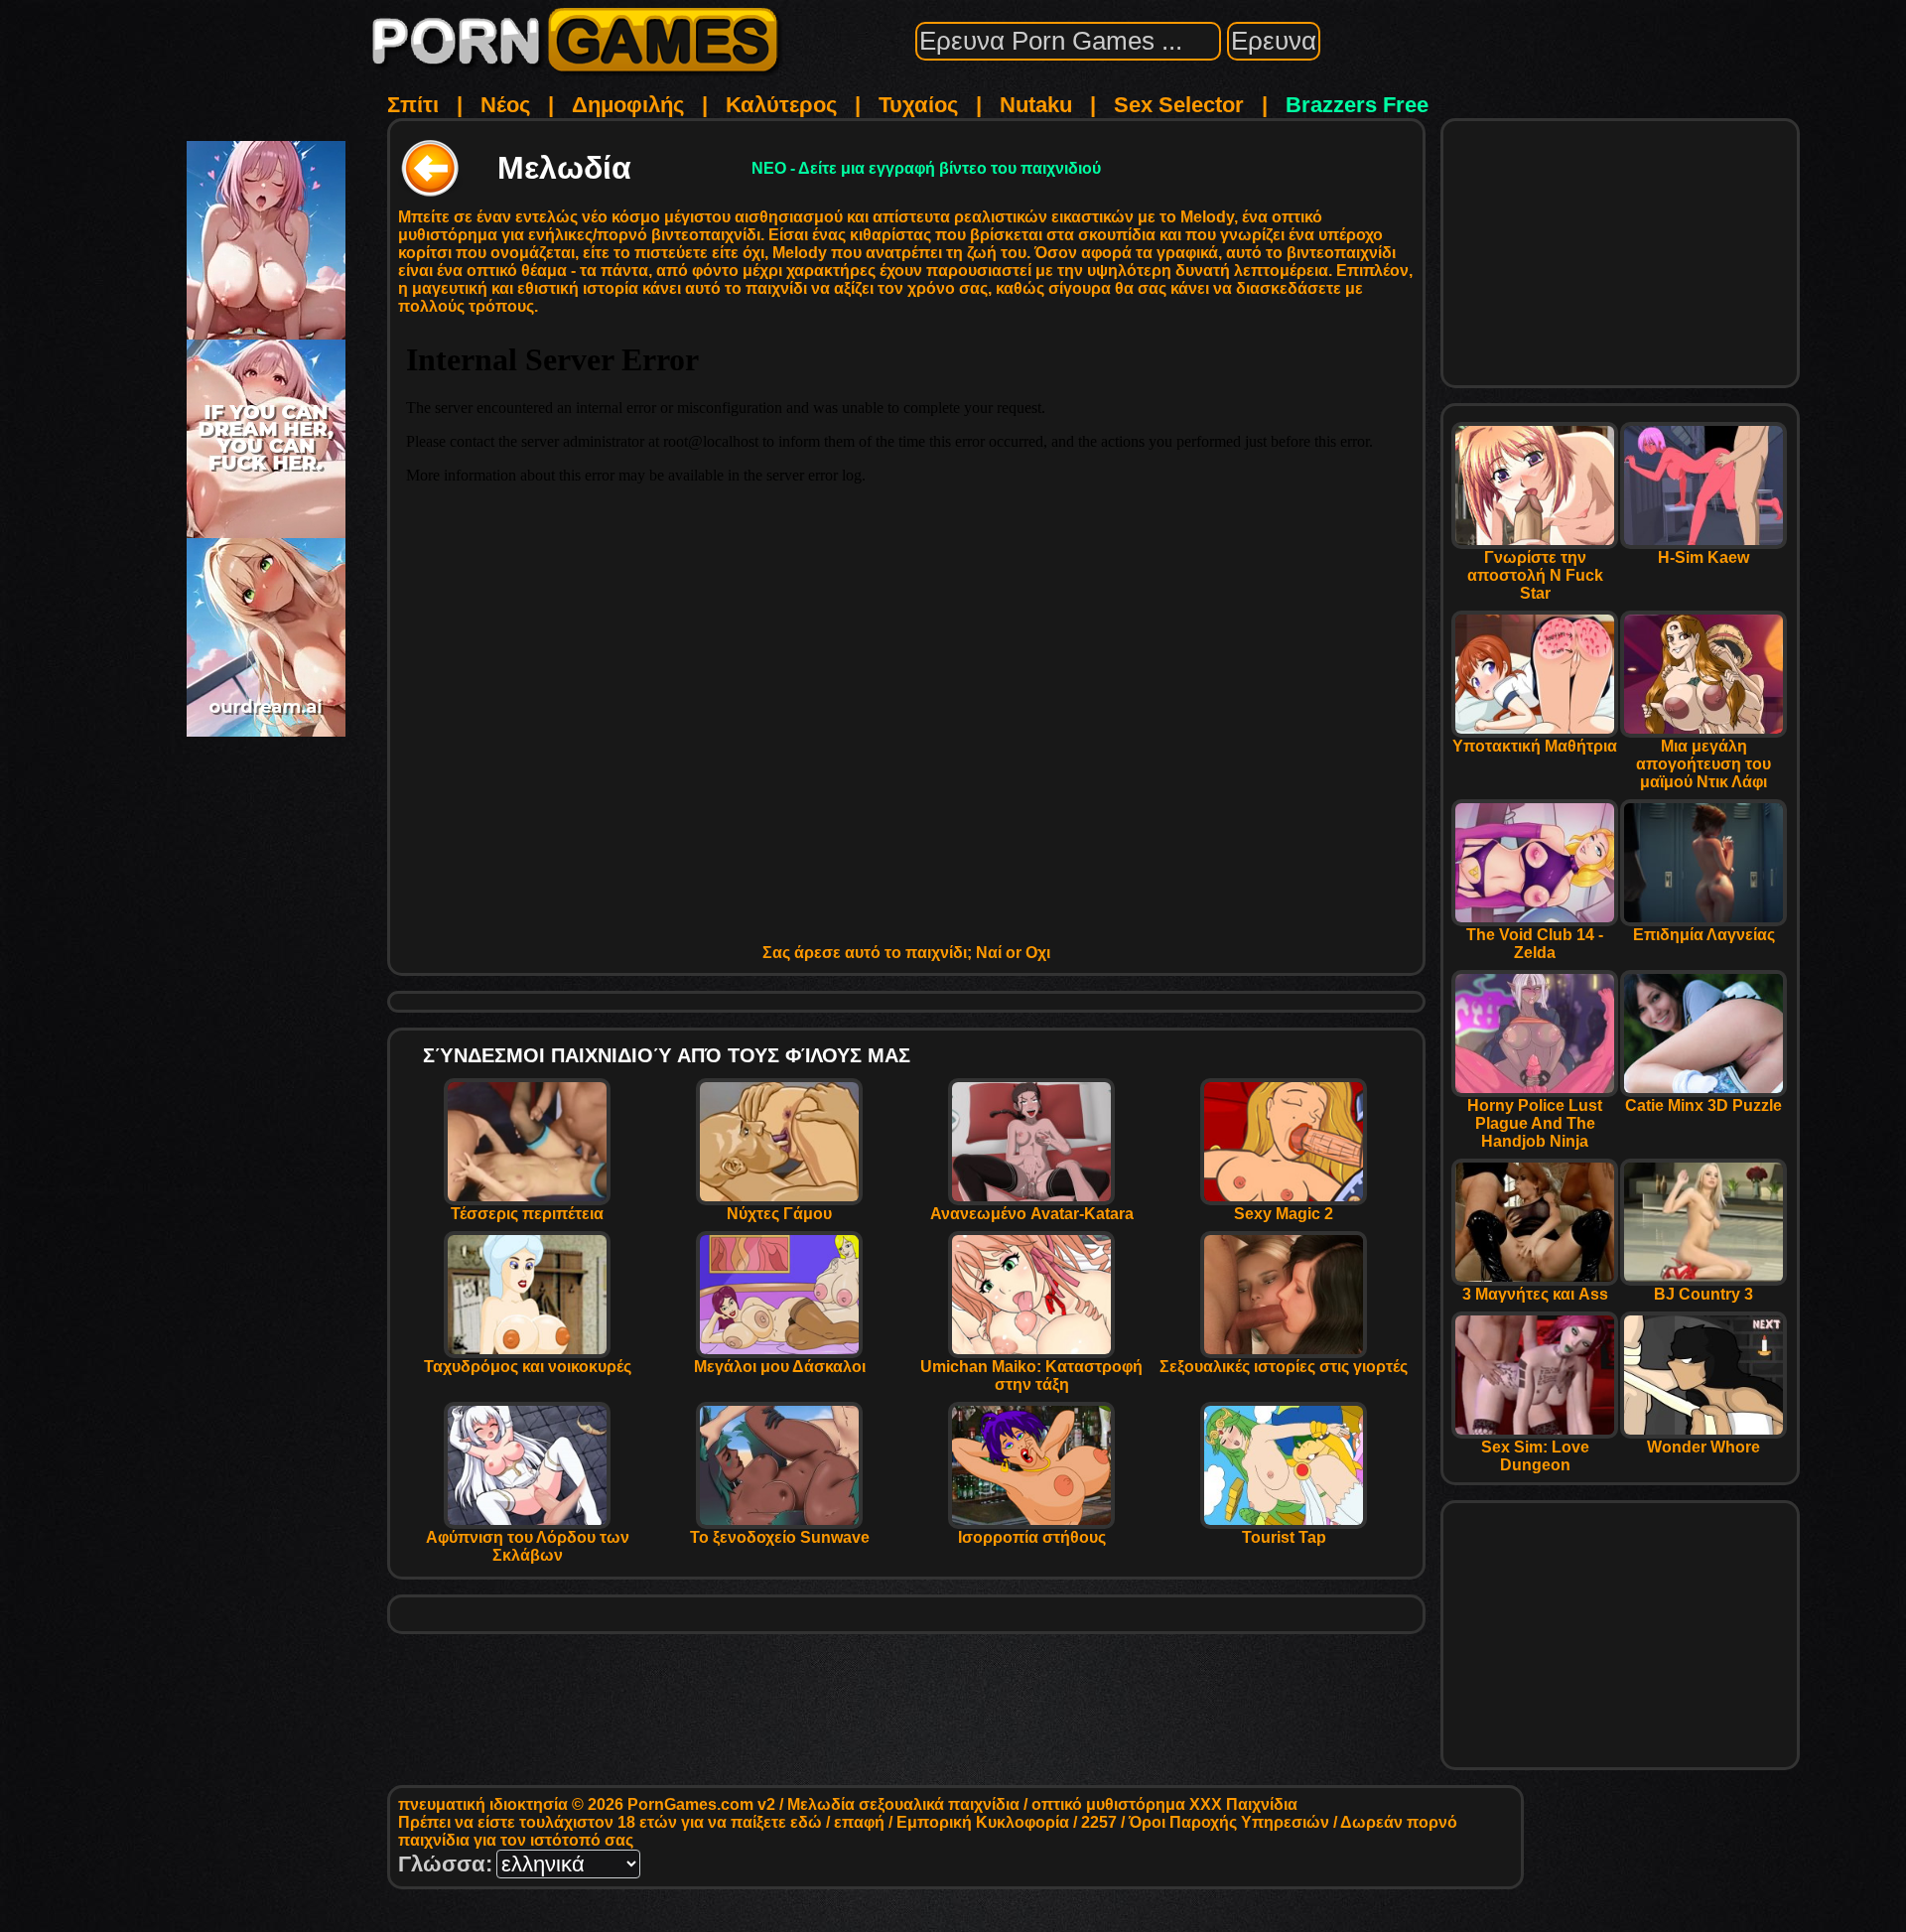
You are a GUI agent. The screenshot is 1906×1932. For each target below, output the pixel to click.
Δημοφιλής (628, 105)
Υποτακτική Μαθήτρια (1535, 746)
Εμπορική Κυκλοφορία (983, 1822)
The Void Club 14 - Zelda (1535, 944)
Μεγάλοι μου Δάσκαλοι (780, 1367)
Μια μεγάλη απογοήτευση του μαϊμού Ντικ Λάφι (1703, 764)
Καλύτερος (781, 105)
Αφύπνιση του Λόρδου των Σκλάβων (528, 1546)
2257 (1099, 1822)
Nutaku (1036, 105)
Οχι (1038, 953)
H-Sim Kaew (1703, 557)
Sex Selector (1179, 105)
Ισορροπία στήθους (1032, 1537)
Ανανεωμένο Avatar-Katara (1032, 1214)
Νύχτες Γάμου (779, 1214)
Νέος (505, 105)
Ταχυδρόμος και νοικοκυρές (528, 1367)
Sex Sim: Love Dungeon (1535, 1456)
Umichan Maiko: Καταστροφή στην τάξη (1031, 1376)
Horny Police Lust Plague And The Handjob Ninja (1535, 1123)
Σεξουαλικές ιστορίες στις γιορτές (1284, 1367)
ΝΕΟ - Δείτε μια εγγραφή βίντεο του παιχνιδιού (926, 168)
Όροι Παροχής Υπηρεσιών (1229, 1822)
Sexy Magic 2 (1284, 1214)
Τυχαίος (918, 105)
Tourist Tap (1284, 1537)
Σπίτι (413, 105)
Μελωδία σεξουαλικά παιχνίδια (903, 1804)
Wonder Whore (1703, 1447)
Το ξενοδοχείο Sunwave (780, 1537)
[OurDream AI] (266, 729)
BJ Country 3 (1703, 1294)
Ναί (989, 953)
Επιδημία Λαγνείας (1704, 935)
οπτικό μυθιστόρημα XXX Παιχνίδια (1164, 1804)
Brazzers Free (1357, 105)
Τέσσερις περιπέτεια (527, 1214)
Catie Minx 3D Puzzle (1703, 1105)
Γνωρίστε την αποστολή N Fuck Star (1535, 575)
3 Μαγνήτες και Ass (1535, 1294)
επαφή (859, 1822)
